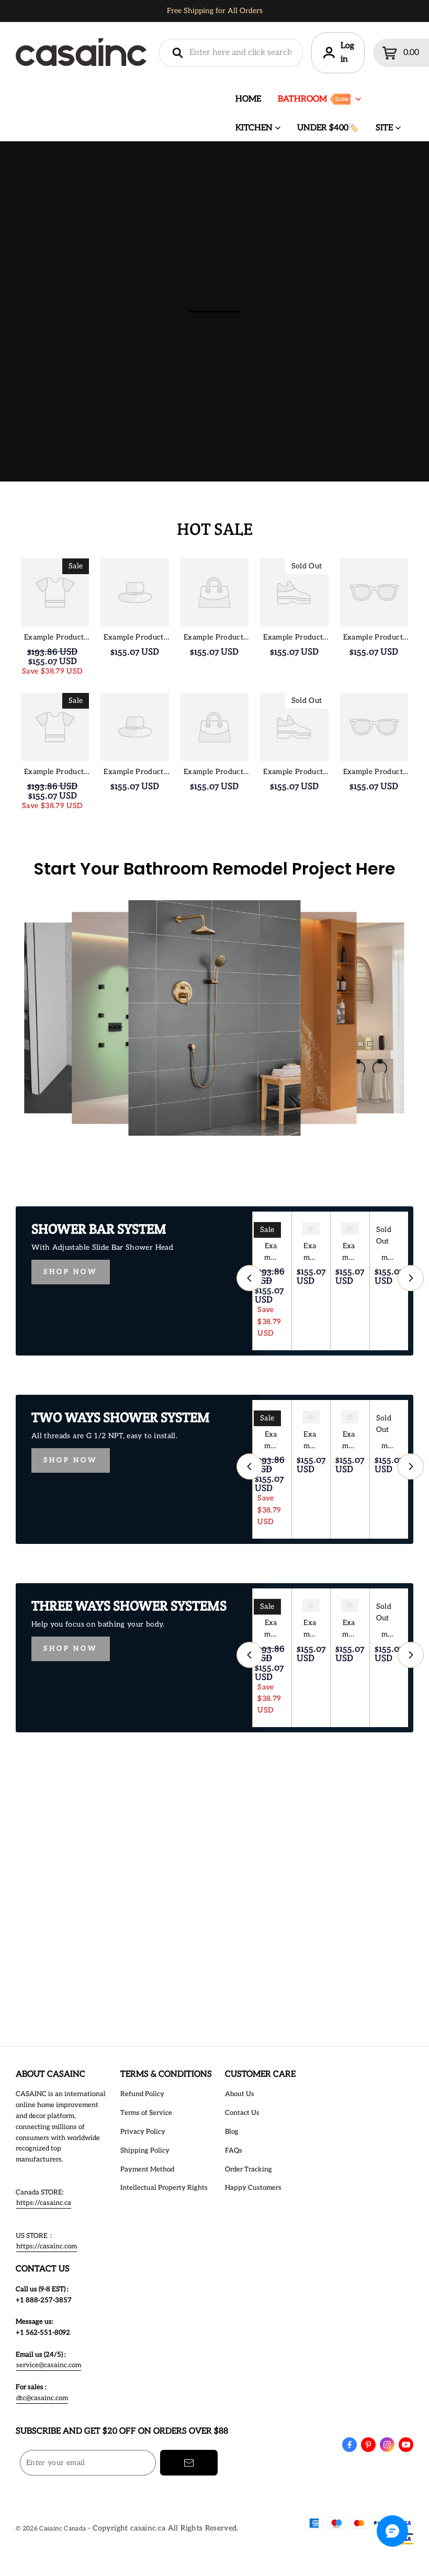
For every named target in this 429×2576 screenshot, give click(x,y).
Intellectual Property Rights (164, 2188)
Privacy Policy (143, 2132)
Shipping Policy (145, 2151)
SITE (384, 128)
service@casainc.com (49, 2365)
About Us (240, 2094)
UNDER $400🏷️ (328, 128)
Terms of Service (146, 2113)
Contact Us (242, 2113)
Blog (232, 2132)
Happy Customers (253, 2188)
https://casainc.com (47, 2246)
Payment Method (147, 2169)
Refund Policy (142, 2094)
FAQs (234, 2151)
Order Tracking (249, 2169)
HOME (248, 99)
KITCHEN (254, 128)
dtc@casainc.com (42, 2398)
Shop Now (71, 1272)
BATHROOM (302, 99)
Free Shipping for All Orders (215, 11)
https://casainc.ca (44, 2203)
